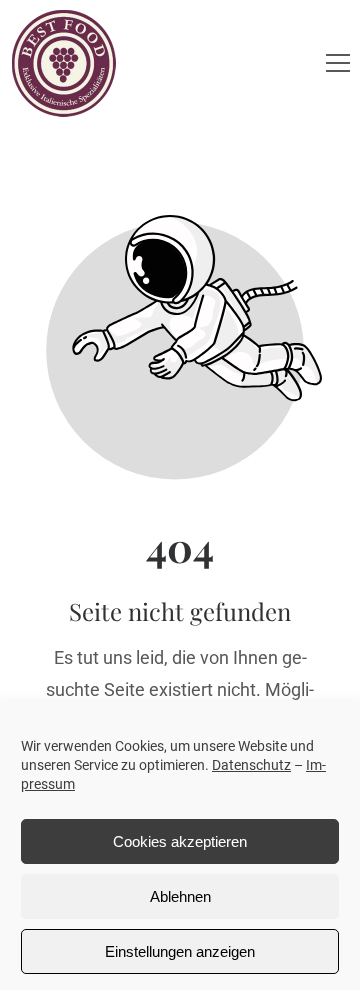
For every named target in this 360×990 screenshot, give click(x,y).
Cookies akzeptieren (180, 841)
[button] (338, 63)
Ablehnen (180, 896)
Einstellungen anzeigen (180, 951)
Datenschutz (251, 765)
